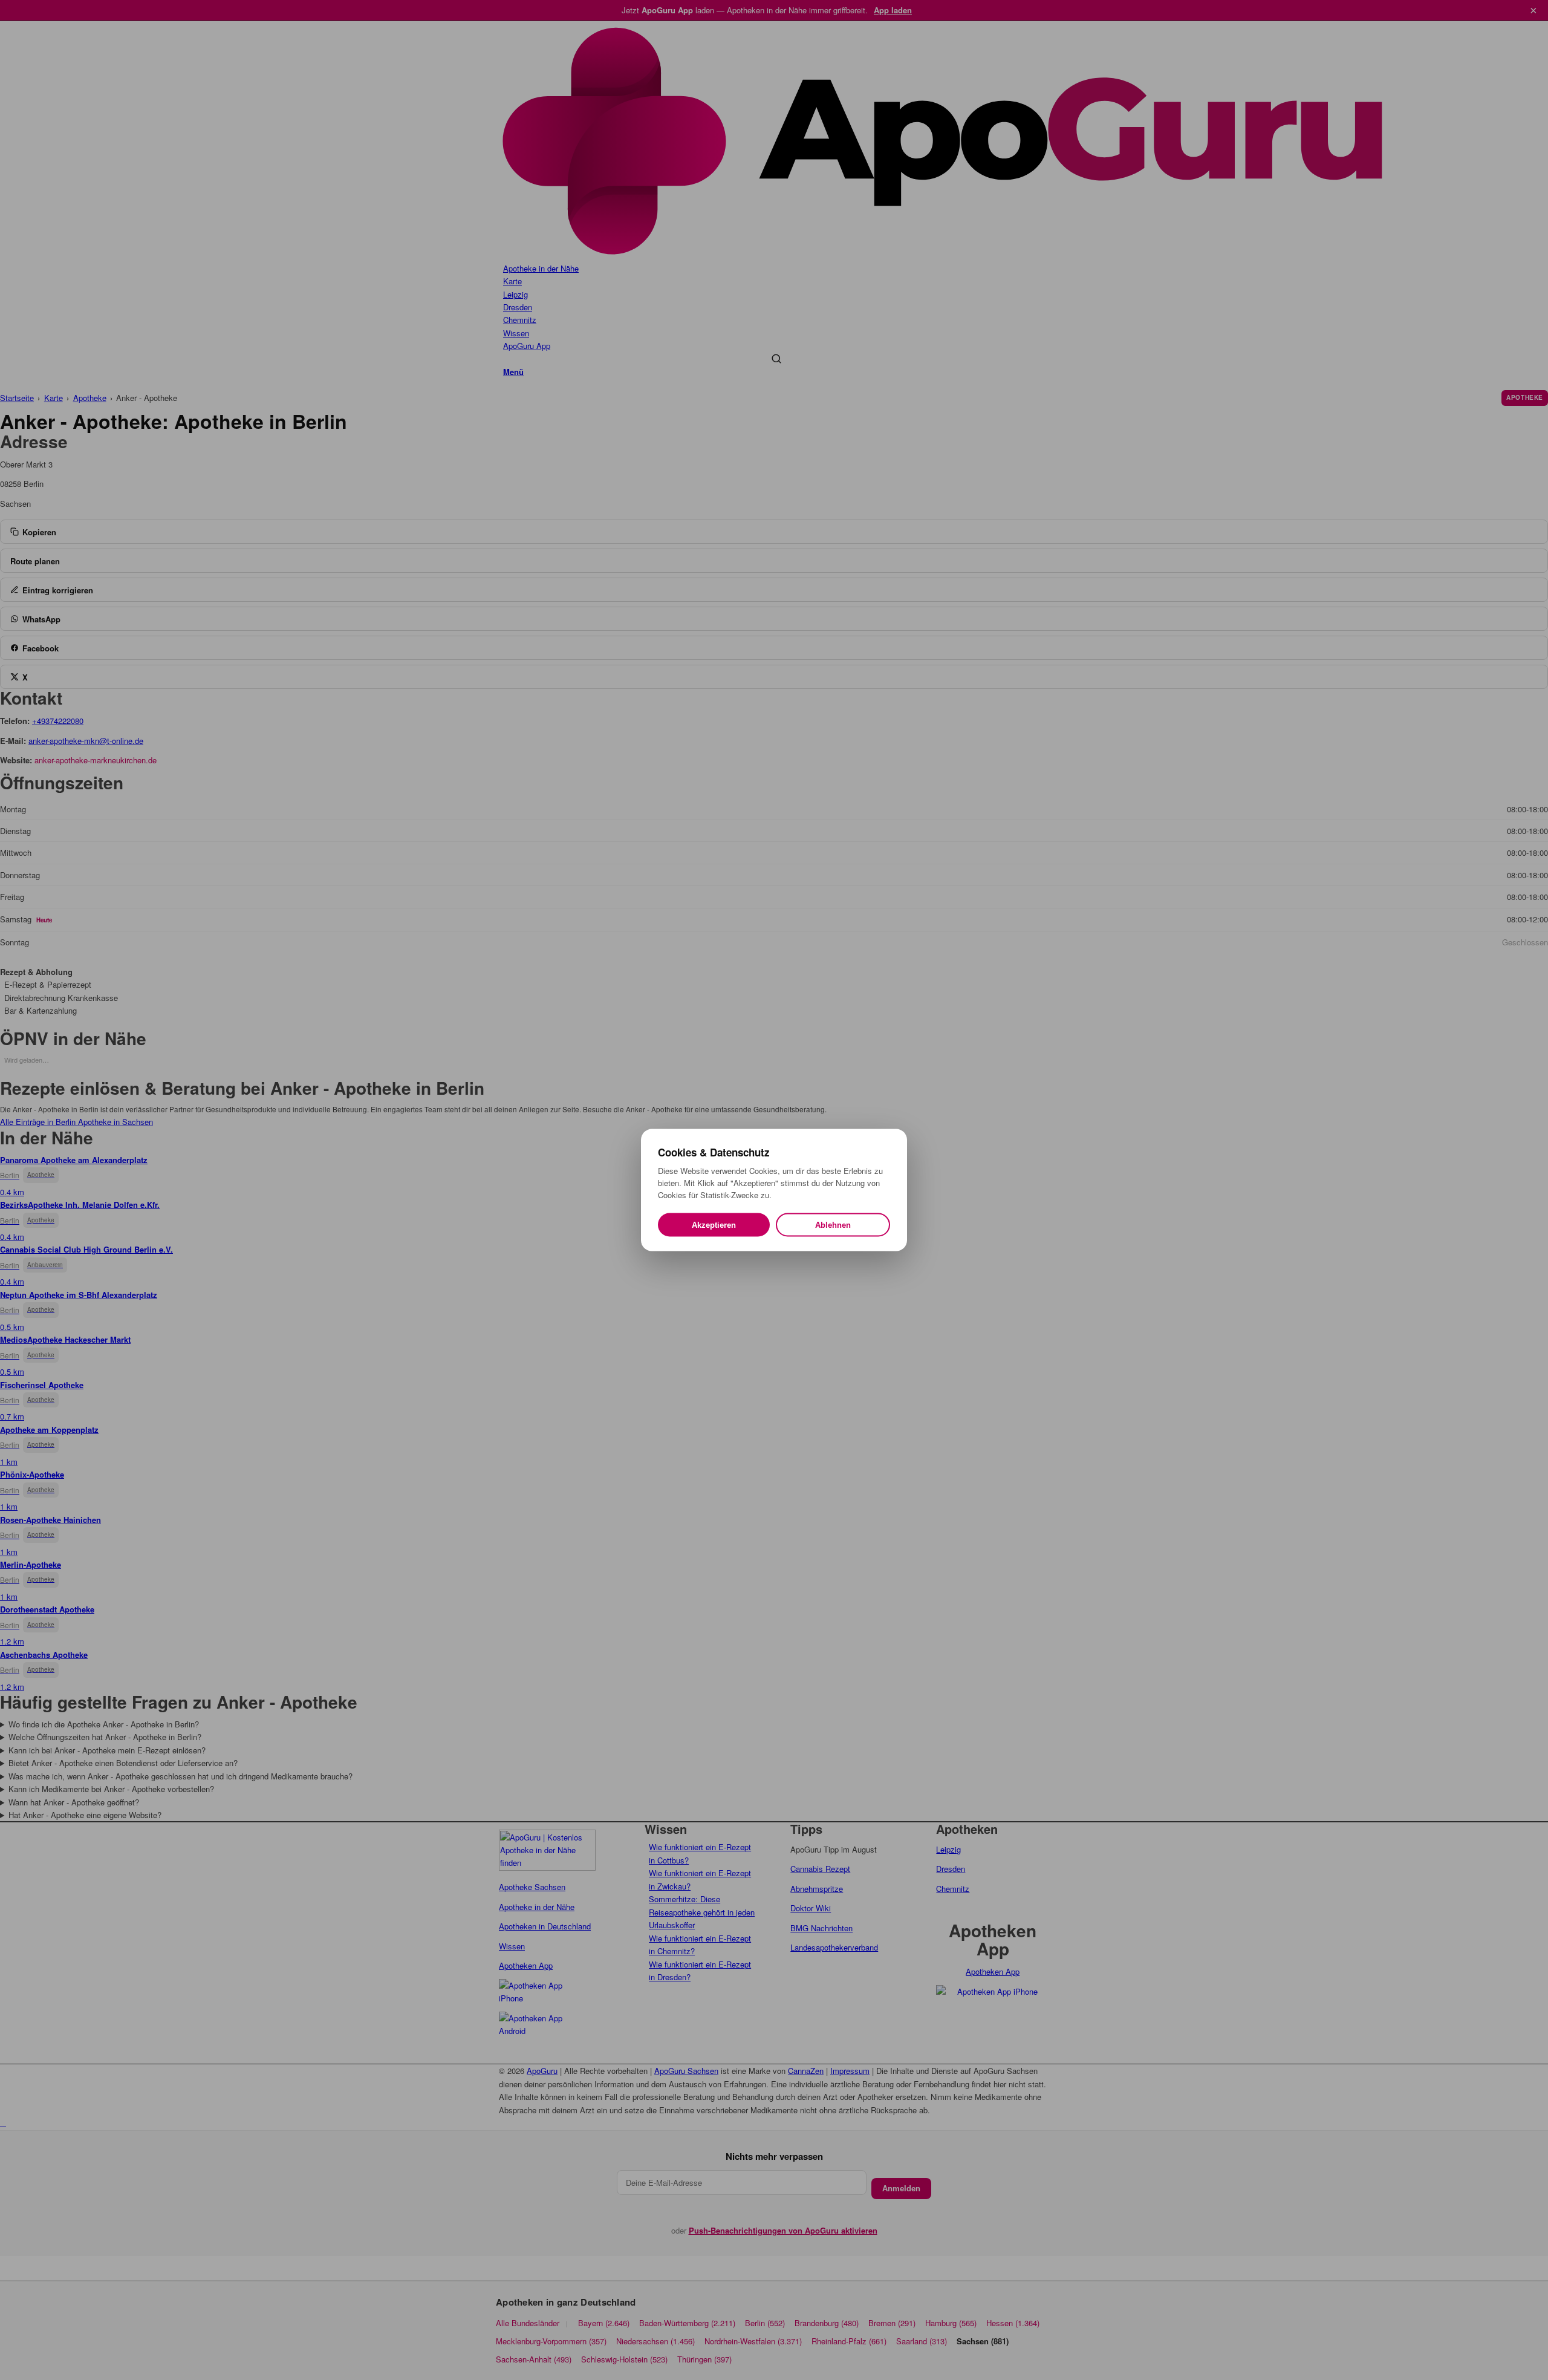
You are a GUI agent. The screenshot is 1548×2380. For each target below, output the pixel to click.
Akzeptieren (714, 1225)
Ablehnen (833, 1225)
